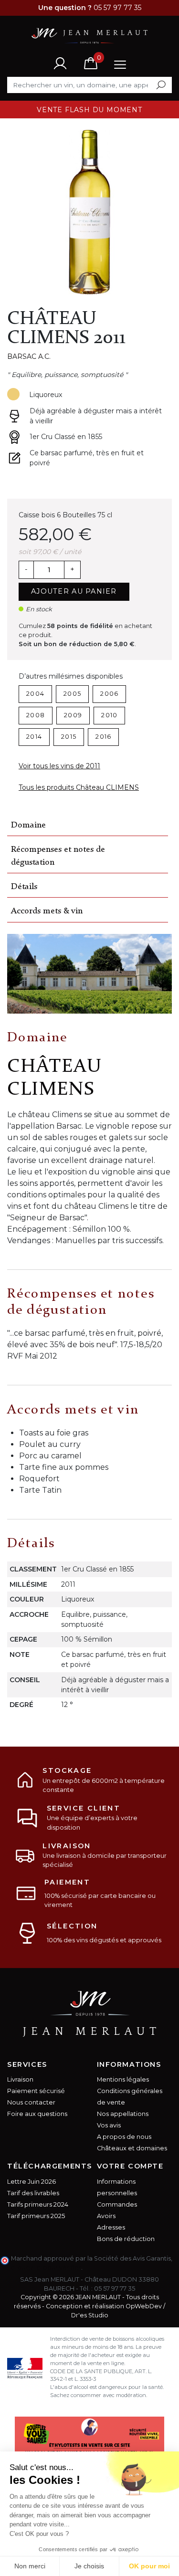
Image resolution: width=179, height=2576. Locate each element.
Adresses (111, 2227)
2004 (35, 694)
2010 (109, 715)
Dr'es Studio (90, 2315)
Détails (24, 887)
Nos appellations (123, 2114)
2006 (109, 694)
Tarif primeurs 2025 (36, 2216)
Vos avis (109, 2125)
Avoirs (106, 2216)
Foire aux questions (37, 2114)
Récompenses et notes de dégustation (58, 856)
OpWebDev (144, 2306)
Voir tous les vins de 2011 (59, 766)
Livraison (20, 2079)
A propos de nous (124, 2137)
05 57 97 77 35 (115, 2288)
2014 (34, 737)
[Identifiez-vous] (60, 63)
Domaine (28, 825)
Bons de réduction (126, 2239)
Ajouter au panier (74, 591)
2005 (72, 694)
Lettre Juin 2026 (32, 2182)
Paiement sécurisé (36, 2091)
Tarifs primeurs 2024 (38, 2204)
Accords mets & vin (47, 911)
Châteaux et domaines (132, 2148)
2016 (103, 737)
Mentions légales (123, 2079)
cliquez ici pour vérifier (46, 2267)
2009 (73, 715)
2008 (36, 715)
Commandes (117, 2204)
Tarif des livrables (33, 2193)
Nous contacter (31, 2102)
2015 (69, 737)
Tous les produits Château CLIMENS (79, 787)
